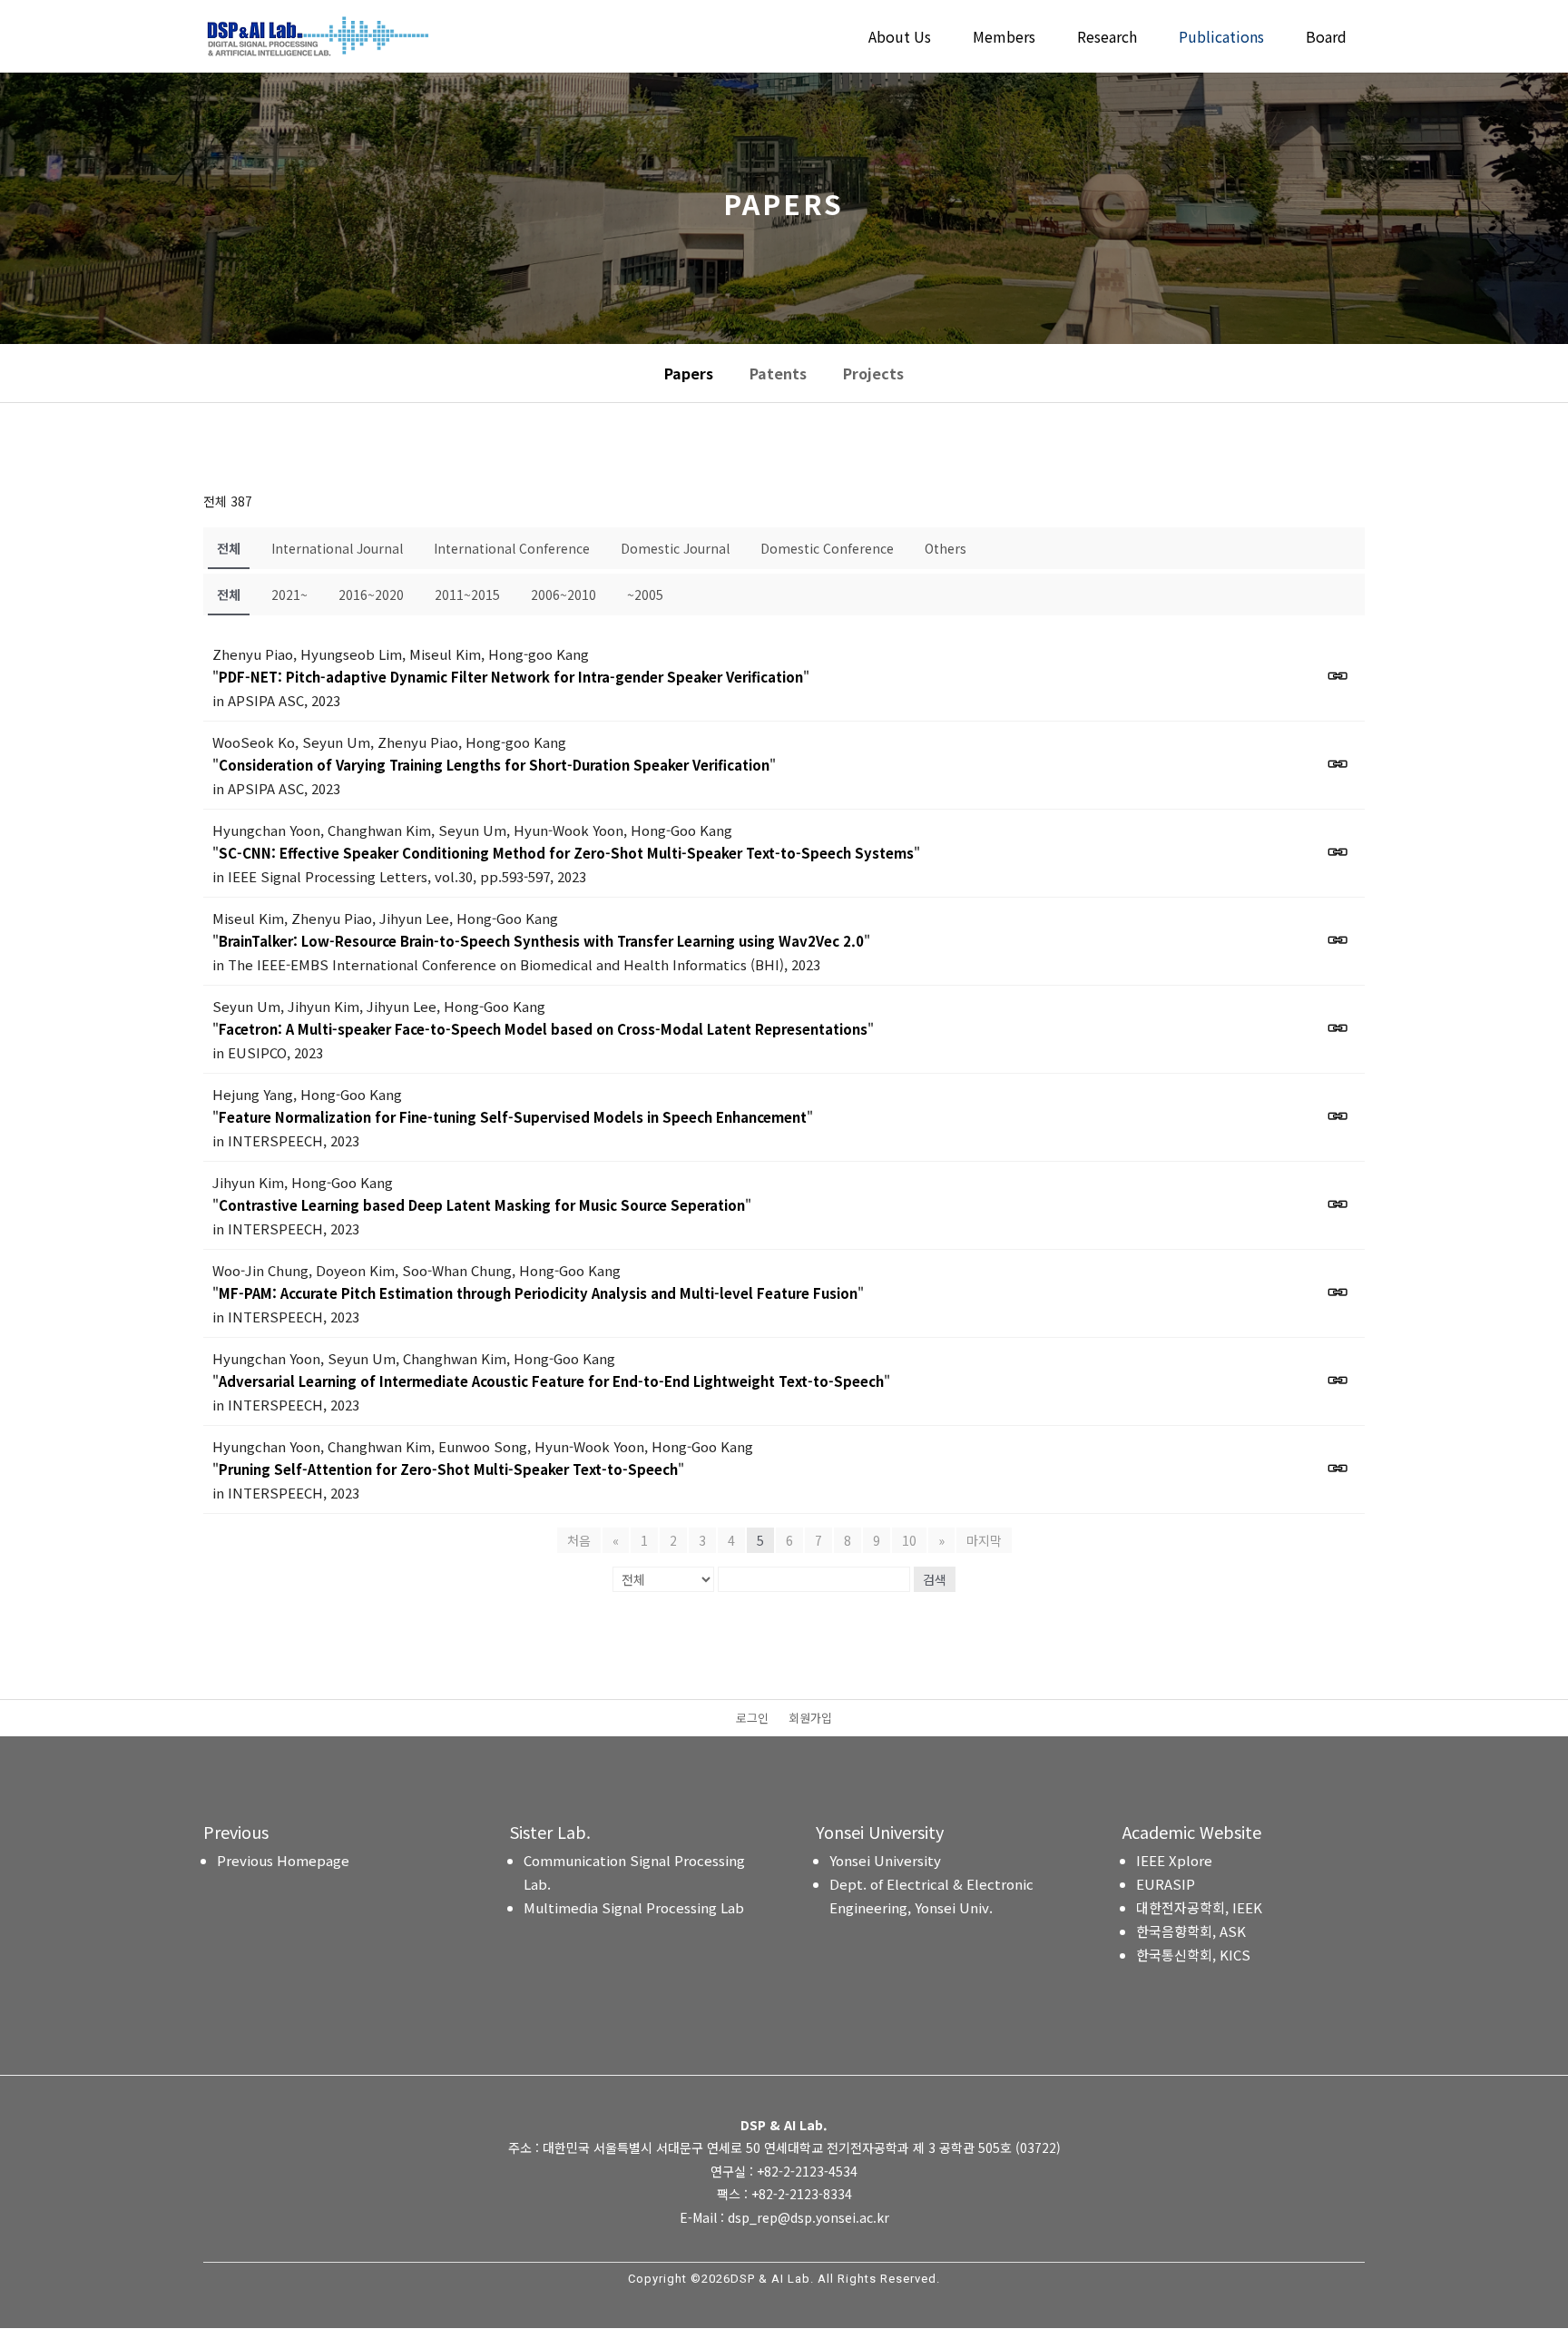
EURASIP (1166, 1884)
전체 (229, 548)
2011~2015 (467, 595)
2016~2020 (371, 595)
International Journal (337, 548)
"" (511, 677)
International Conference (512, 548)
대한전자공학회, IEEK (1199, 1907)
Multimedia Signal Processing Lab (634, 1907)
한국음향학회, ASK (1191, 1931)
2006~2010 (563, 595)
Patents (778, 373)
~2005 (645, 595)
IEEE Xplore (1174, 1860)
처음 (579, 1540)
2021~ (289, 595)
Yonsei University (885, 1860)
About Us (900, 39)
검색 (935, 1579)
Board (1326, 39)
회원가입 (810, 1719)
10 (909, 1540)
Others (946, 548)
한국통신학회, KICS (1193, 1955)
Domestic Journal (675, 548)
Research (1107, 39)
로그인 (752, 1719)
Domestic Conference (827, 548)
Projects (873, 373)
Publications (1221, 39)
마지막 (984, 1540)
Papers (689, 373)
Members (1004, 39)
